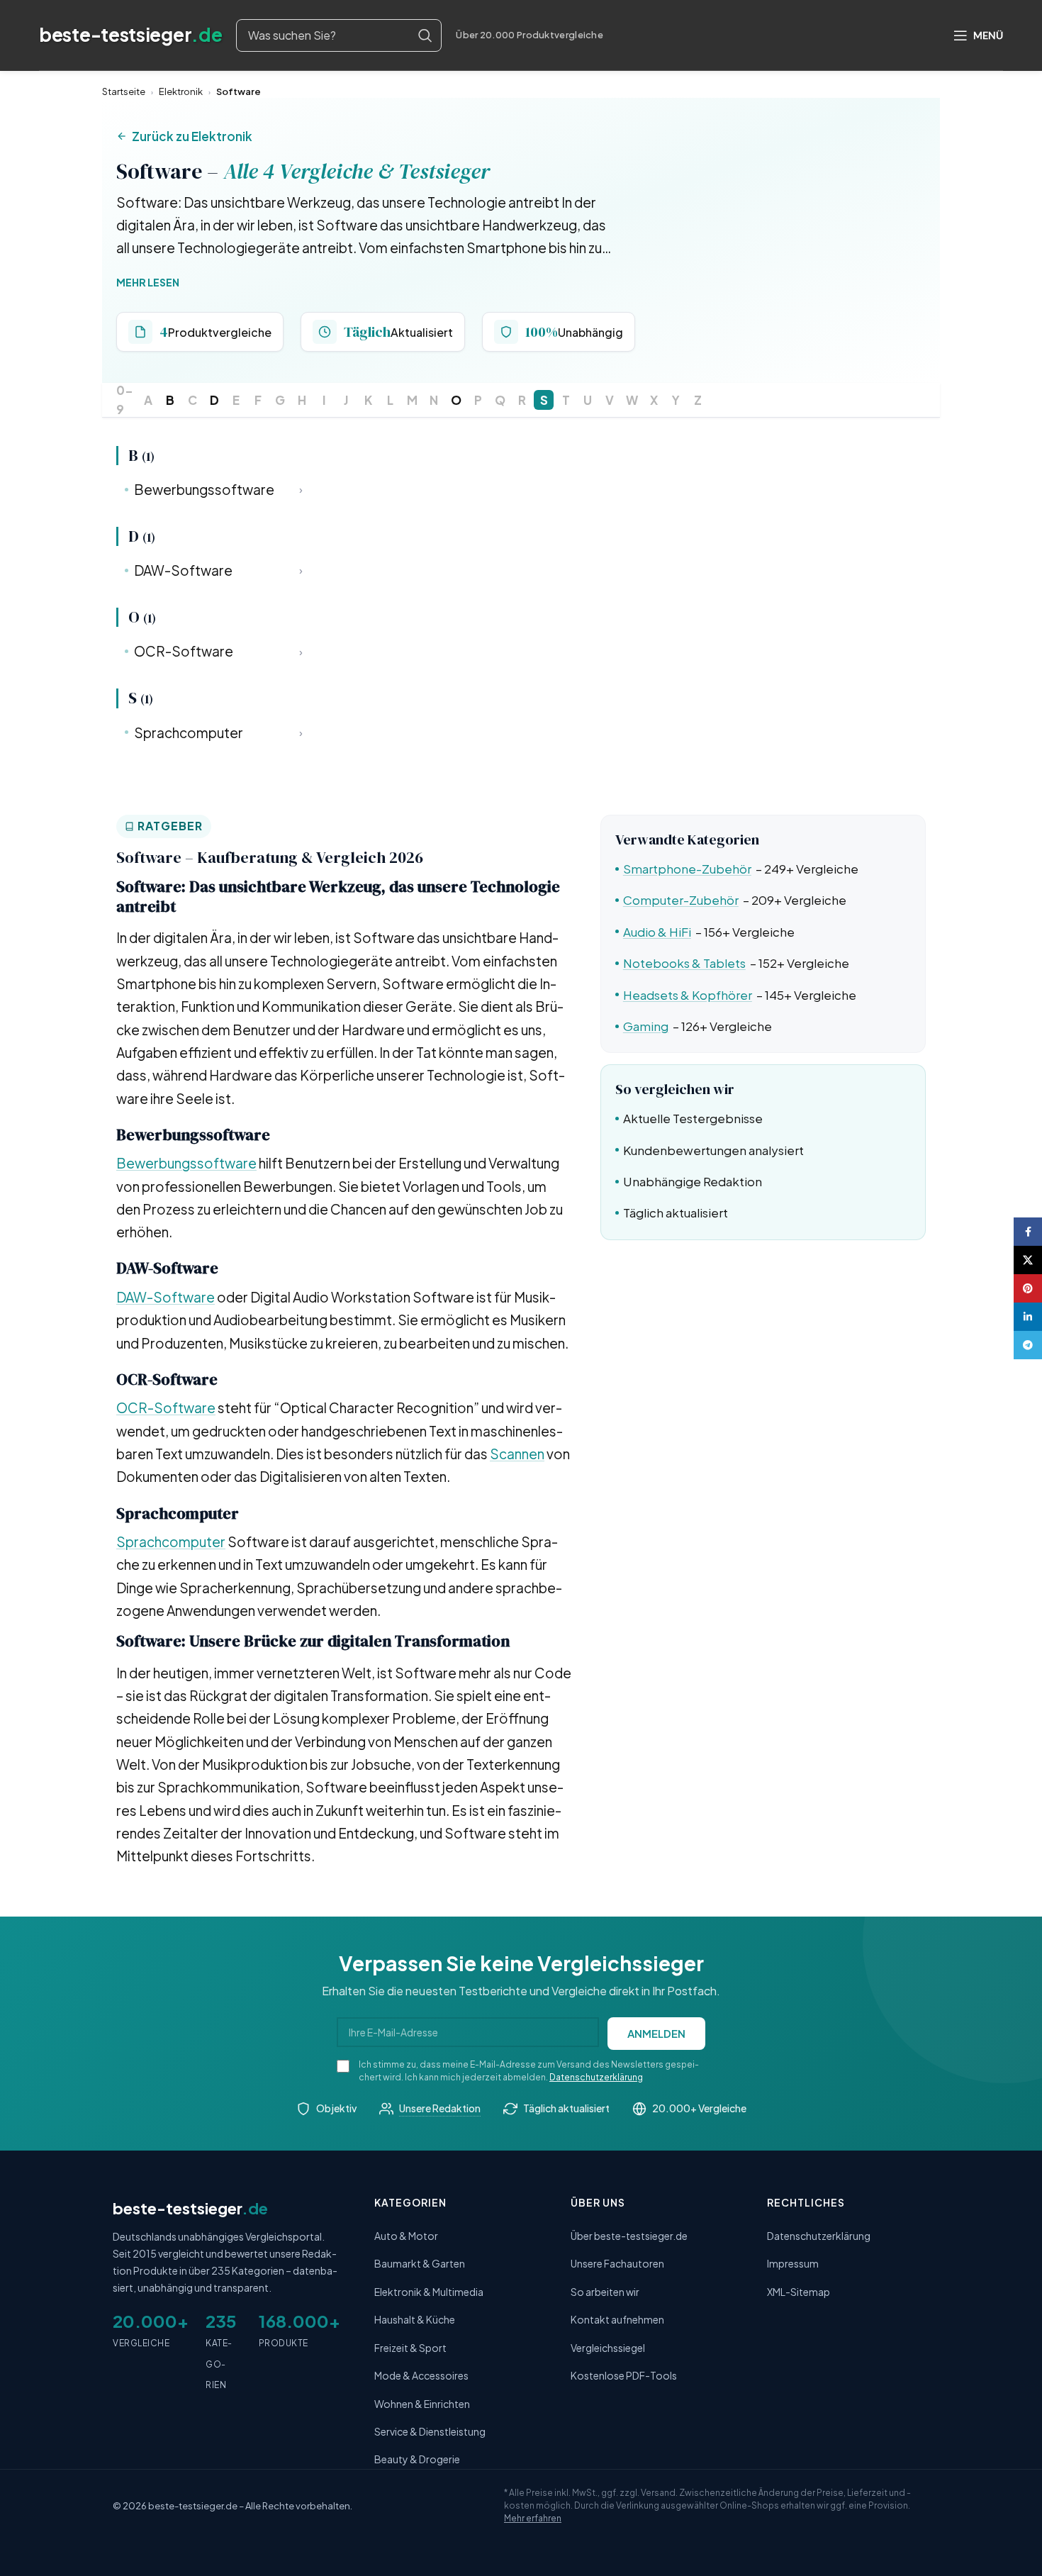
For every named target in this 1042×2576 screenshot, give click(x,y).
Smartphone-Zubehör (687, 869)
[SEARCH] (425, 35)
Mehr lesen (148, 282)
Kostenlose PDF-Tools (624, 2375)
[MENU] (978, 35)
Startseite (124, 91)
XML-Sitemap (799, 2292)
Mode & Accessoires (421, 2375)
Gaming (646, 1026)
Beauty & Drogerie (417, 2459)
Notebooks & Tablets (684, 963)
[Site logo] (130, 35)
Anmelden (656, 2033)
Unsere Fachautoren (617, 2263)
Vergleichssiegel (608, 2348)
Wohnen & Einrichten (422, 2404)
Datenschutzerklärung (596, 2077)
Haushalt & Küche (415, 2319)
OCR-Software (218, 651)
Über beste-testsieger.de (629, 2236)
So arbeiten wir (605, 2292)
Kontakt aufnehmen (617, 2319)
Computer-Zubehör (681, 900)
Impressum (793, 2263)
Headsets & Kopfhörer (688, 995)
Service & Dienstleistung (430, 2431)
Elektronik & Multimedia (429, 2292)
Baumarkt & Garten (420, 2263)
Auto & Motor (406, 2236)
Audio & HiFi (657, 932)
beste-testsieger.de (193, 2506)
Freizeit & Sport (410, 2348)
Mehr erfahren (533, 2518)
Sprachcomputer (218, 732)
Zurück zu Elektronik (192, 136)
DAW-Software (218, 570)
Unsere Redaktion (440, 2108)
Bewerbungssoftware (218, 489)
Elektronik (181, 91)
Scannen (517, 1454)
